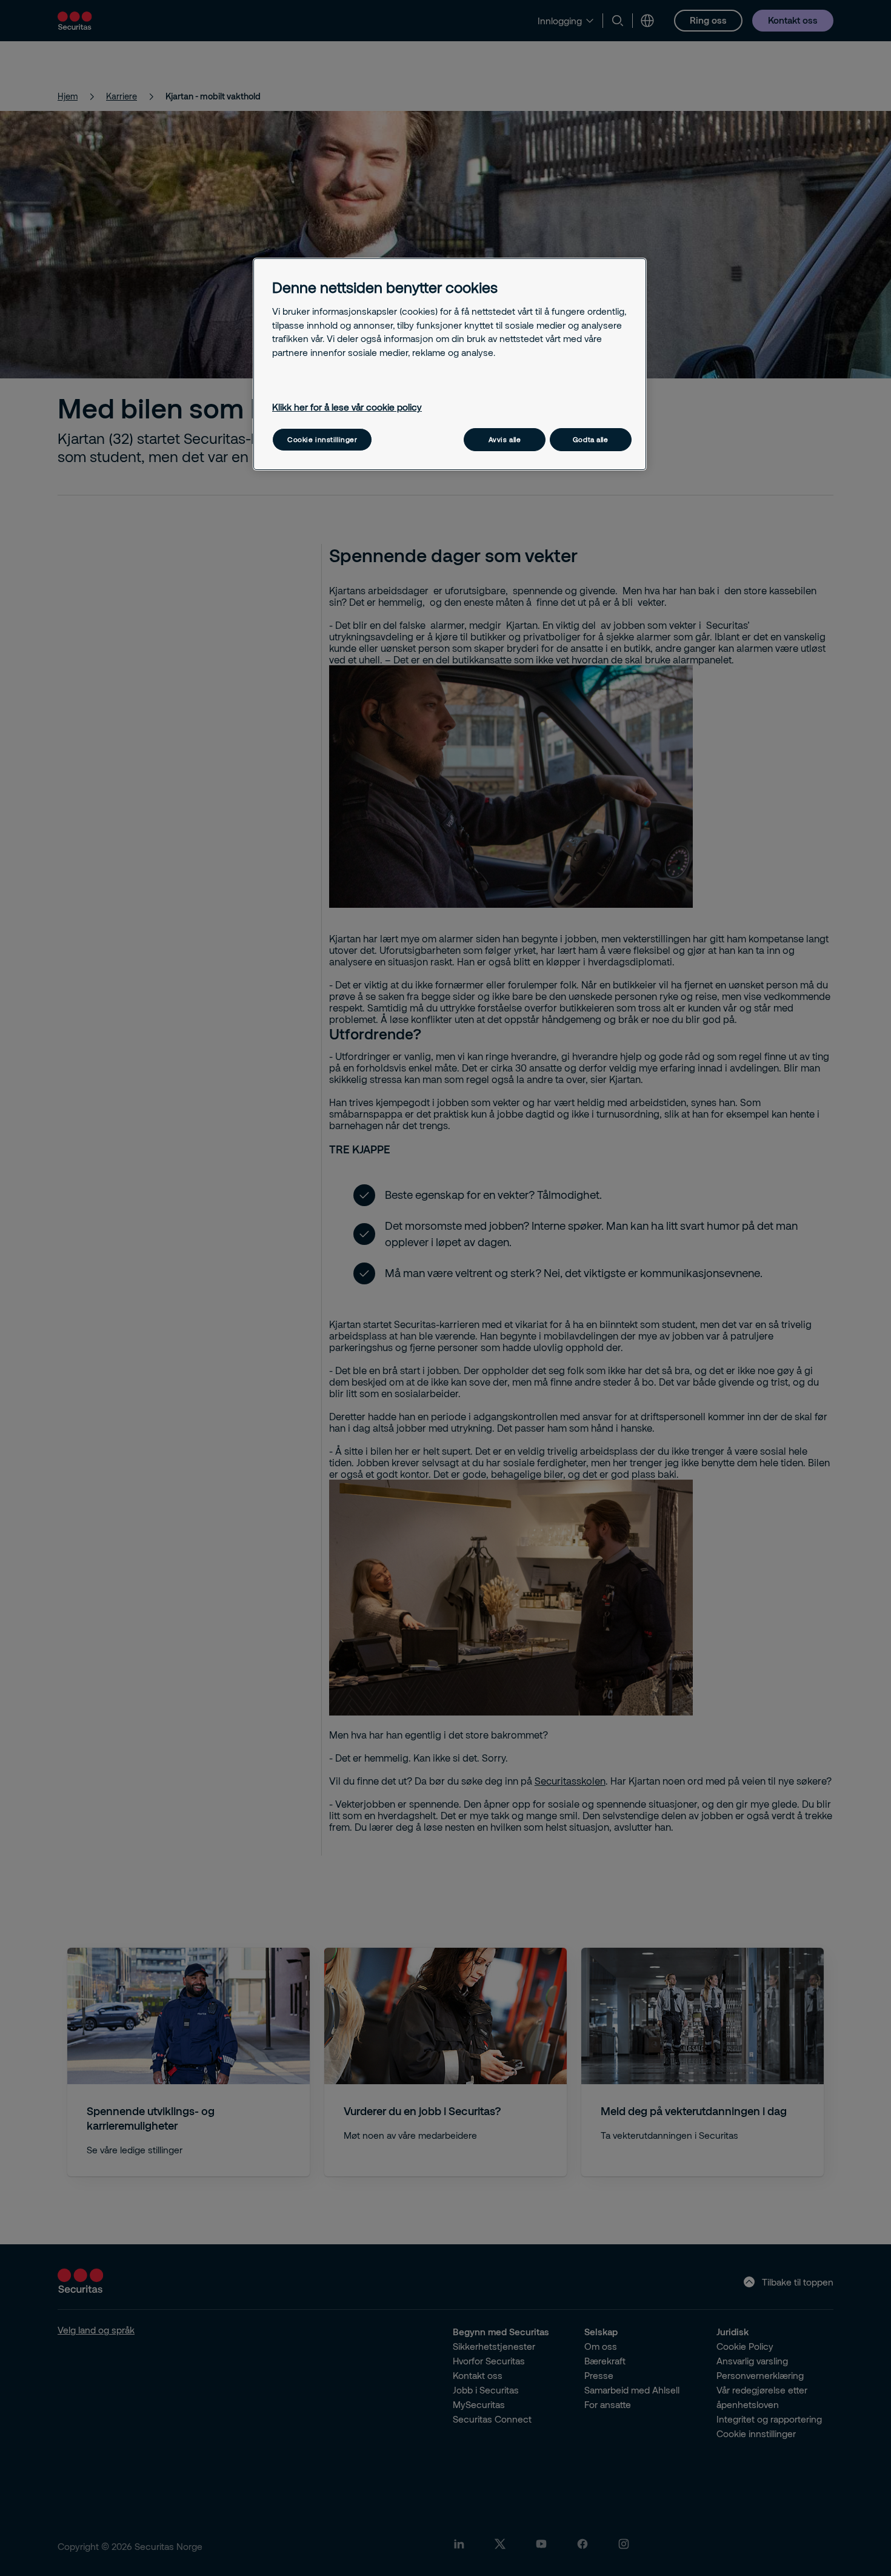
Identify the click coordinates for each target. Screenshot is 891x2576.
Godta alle (591, 439)
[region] (450, 364)
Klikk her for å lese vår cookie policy (347, 407)
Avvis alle (505, 439)
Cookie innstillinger (322, 439)
